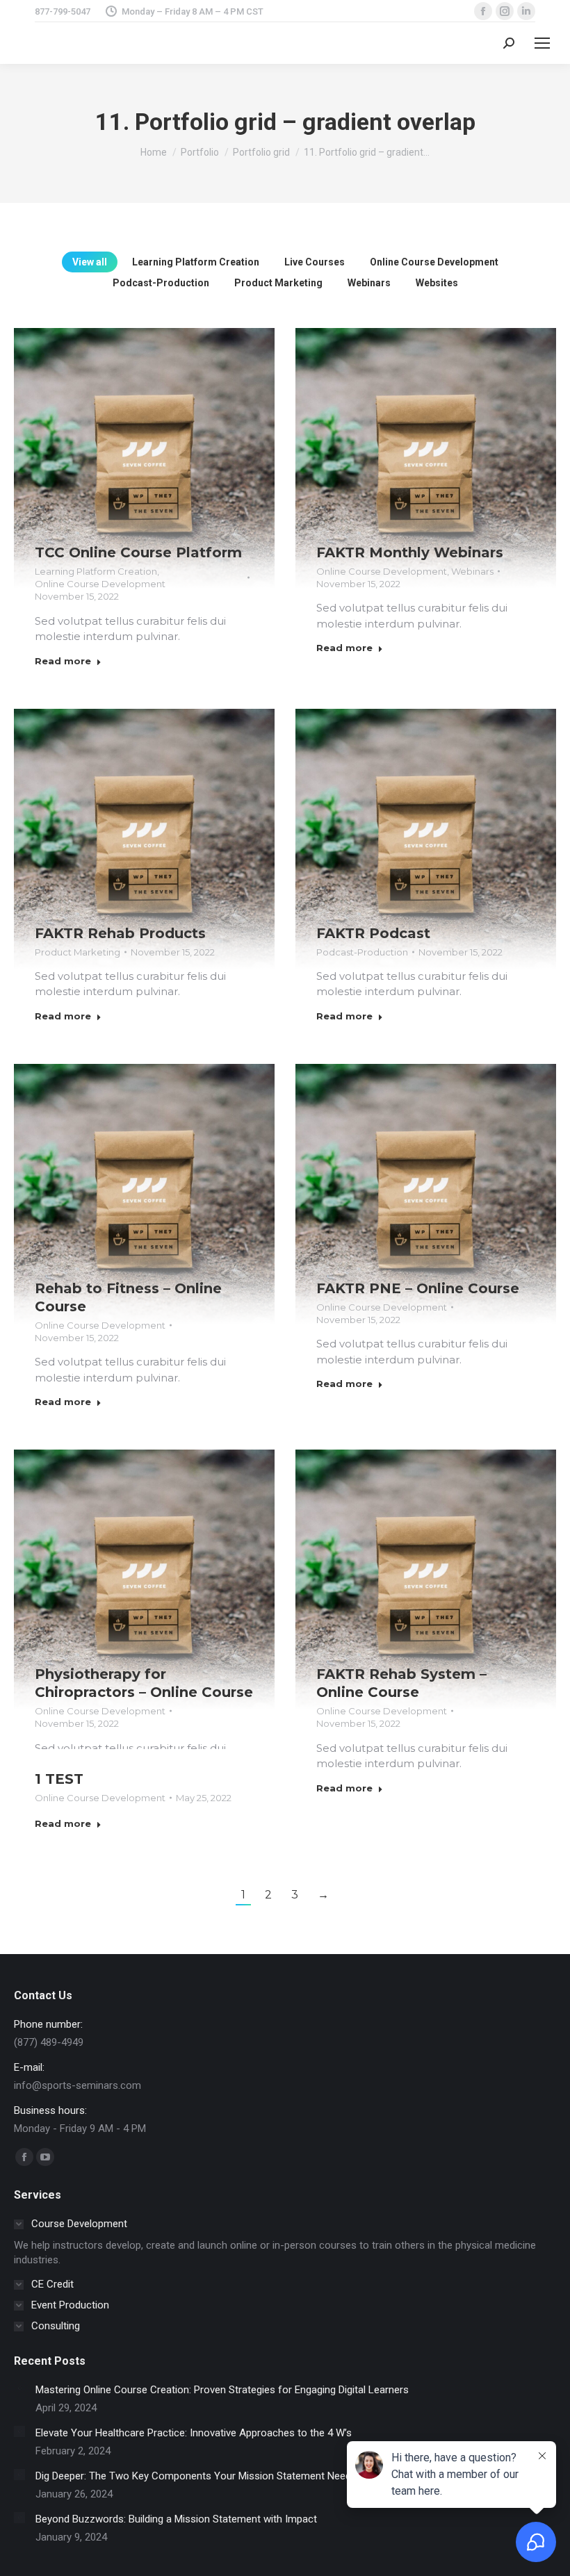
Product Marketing (278, 283)
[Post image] (144, 458)
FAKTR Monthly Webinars (410, 552)
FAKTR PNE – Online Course (418, 1288)
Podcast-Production (161, 283)
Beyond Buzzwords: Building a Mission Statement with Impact (176, 2519)
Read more (63, 661)
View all (90, 262)
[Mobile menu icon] (542, 43)
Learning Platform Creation (196, 262)
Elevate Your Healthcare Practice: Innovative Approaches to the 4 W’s (194, 2433)
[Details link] (163, 436)
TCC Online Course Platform (138, 552)
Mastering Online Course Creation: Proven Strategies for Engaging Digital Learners (222, 2390)
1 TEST (59, 1779)
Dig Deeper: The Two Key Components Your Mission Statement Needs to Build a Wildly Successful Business (282, 2476)
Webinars (369, 283)
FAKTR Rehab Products (120, 933)
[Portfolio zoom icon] (126, 436)
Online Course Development (434, 262)
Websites (437, 283)
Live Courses (315, 262)
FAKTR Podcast (373, 933)
